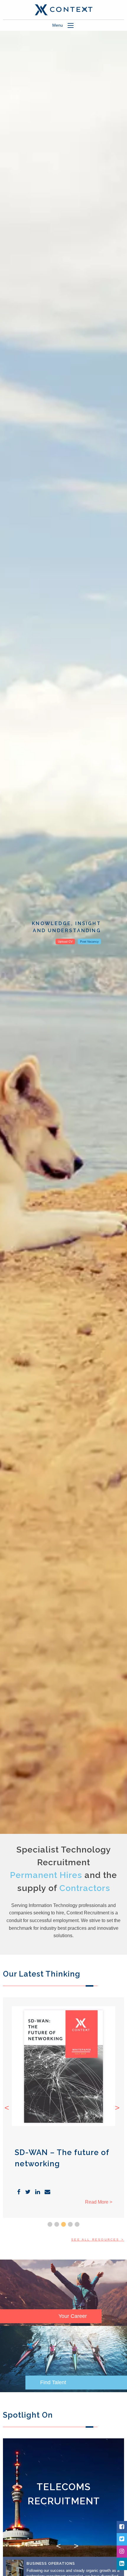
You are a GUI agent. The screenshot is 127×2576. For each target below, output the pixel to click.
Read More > (99, 2202)
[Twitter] (122, 2539)
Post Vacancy (89, 942)
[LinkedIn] (122, 2564)
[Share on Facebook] (19, 2192)
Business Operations (51, 2563)
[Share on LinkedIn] (38, 2192)
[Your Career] (63, 2293)
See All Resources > (98, 2240)
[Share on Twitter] (28, 2192)
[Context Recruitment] (63, 9)
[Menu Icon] (71, 25)
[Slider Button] (50, 2224)
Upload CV (65, 942)
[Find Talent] (63, 2359)
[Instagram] (122, 2552)
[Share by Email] (47, 2192)
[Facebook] (122, 2527)
